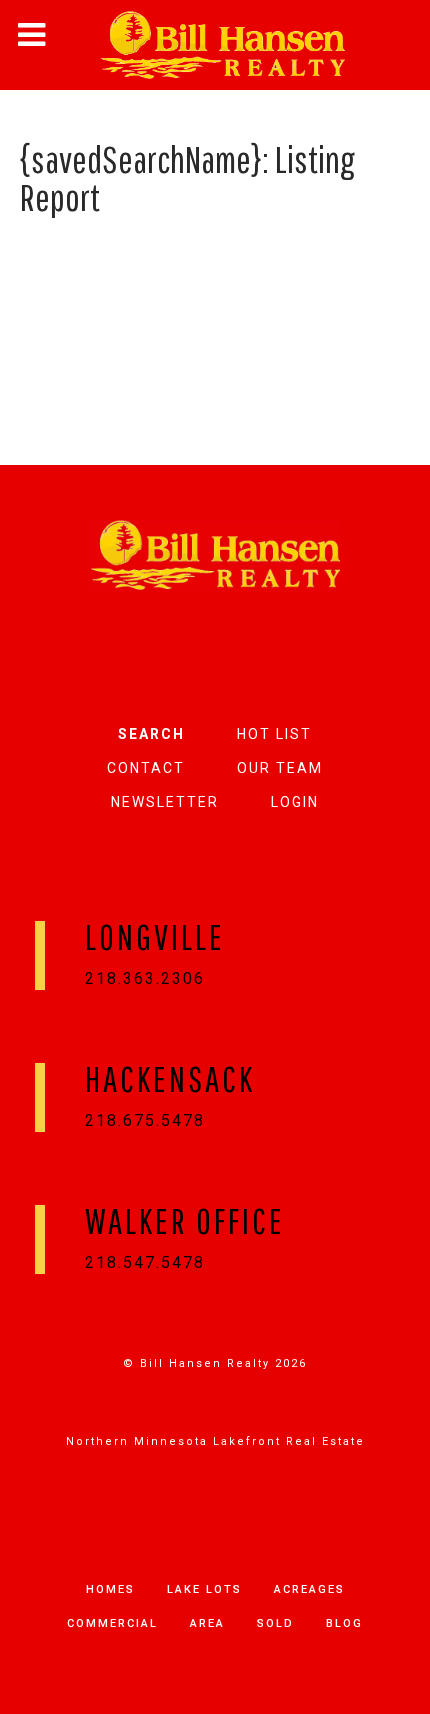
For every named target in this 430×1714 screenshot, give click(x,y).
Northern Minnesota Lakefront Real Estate (215, 1441)
